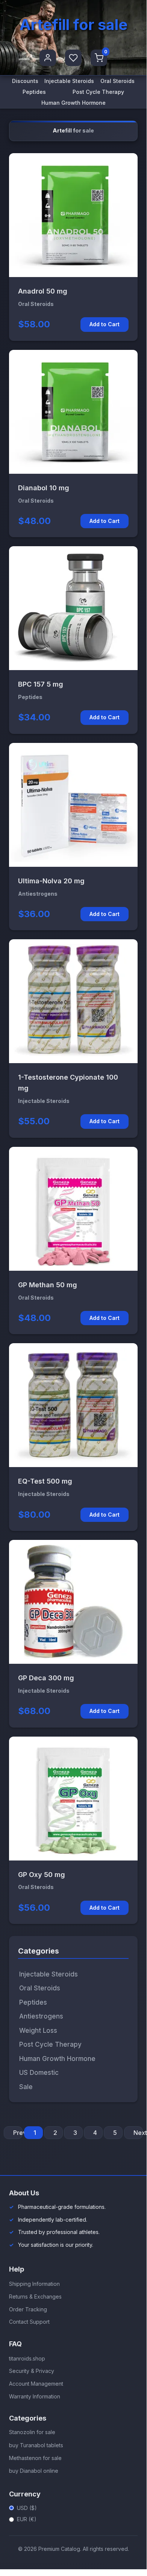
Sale (26, 2087)
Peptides (34, 92)
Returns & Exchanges (35, 2297)
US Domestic (39, 2073)
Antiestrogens (41, 2016)
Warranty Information (35, 2396)
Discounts (25, 81)
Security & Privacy (32, 2371)
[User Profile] (48, 58)
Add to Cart (105, 324)
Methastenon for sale (35, 2458)
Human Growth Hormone (73, 103)
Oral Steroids (117, 81)
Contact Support (29, 2322)
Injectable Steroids (69, 81)
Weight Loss (38, 2031)
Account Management (36, 2384)
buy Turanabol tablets (36, 2445)
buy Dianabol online (34, 2471)
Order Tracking (28, 2309)
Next (138, 2133)
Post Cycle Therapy (98, 92)
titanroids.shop (27, 2358)
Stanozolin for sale (32, 2432)
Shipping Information (34, 2284)
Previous (18, 2133)
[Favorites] (73, 58)
